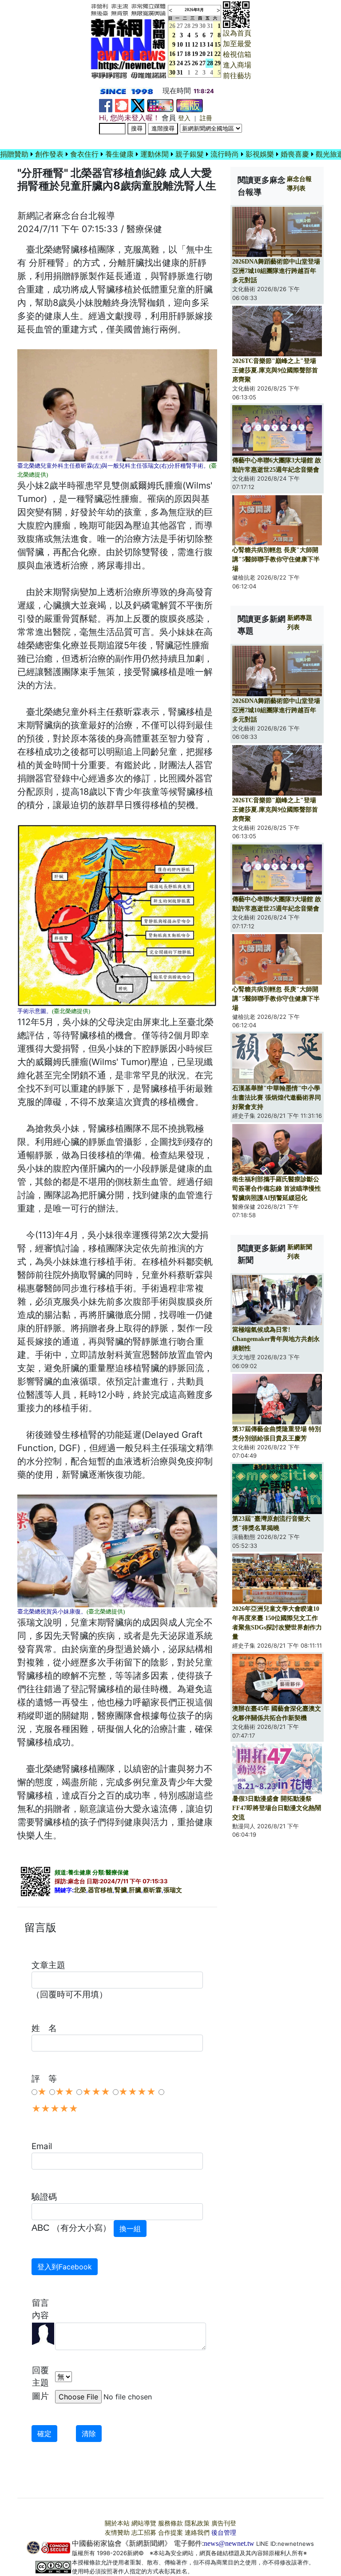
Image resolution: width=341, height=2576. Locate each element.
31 (210, 26)
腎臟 (121, 1890)
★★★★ (137, 2092)
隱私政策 (197, 2523)
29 (195, 26)
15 (218, 45)
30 (202, 26)
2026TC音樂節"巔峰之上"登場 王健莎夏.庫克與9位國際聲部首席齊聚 (275, 370)
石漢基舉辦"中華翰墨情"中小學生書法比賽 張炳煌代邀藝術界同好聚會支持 (277, 1098)
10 (180, 45)
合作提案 (170, 2533)
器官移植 (100, 1890)
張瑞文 (173, 1890)
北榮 (80, 1890)
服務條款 (170, 2523)
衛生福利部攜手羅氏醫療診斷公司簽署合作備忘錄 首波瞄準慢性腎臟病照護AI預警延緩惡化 (277, 1189)
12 (195, 45)
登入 (184, 118)
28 (187, 26)
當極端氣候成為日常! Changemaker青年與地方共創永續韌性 (276, 1339)
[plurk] (122, 105)
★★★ (96, 2092)
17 (180, 54)
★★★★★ (55, 2109)
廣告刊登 (224, 2523)
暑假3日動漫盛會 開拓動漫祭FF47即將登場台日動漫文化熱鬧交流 (277, 1808)
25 (187, 63)
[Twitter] (138, 105)
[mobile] (160, 105)
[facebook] (106, 105)
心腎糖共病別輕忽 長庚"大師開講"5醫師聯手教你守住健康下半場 (276, 559)
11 (188, 45)
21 (210, 54)
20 (202, 54)
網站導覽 (144, 2523)
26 (195, 63)
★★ (64, 2092)
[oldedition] (190, 105)
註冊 (206, 118)
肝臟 (135, 1890)
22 (218, 54)
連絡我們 (197, 2533)
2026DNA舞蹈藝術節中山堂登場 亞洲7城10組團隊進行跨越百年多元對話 (276, 271)
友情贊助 (117, 2533)
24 (180, 63)
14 (210, 45)
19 (195, 54)
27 (180, 26)
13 (202, 45)
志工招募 (144, 2533)
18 (187, 54)
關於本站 (117, 2523)
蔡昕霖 (152, 1890)
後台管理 (224, 2533)
